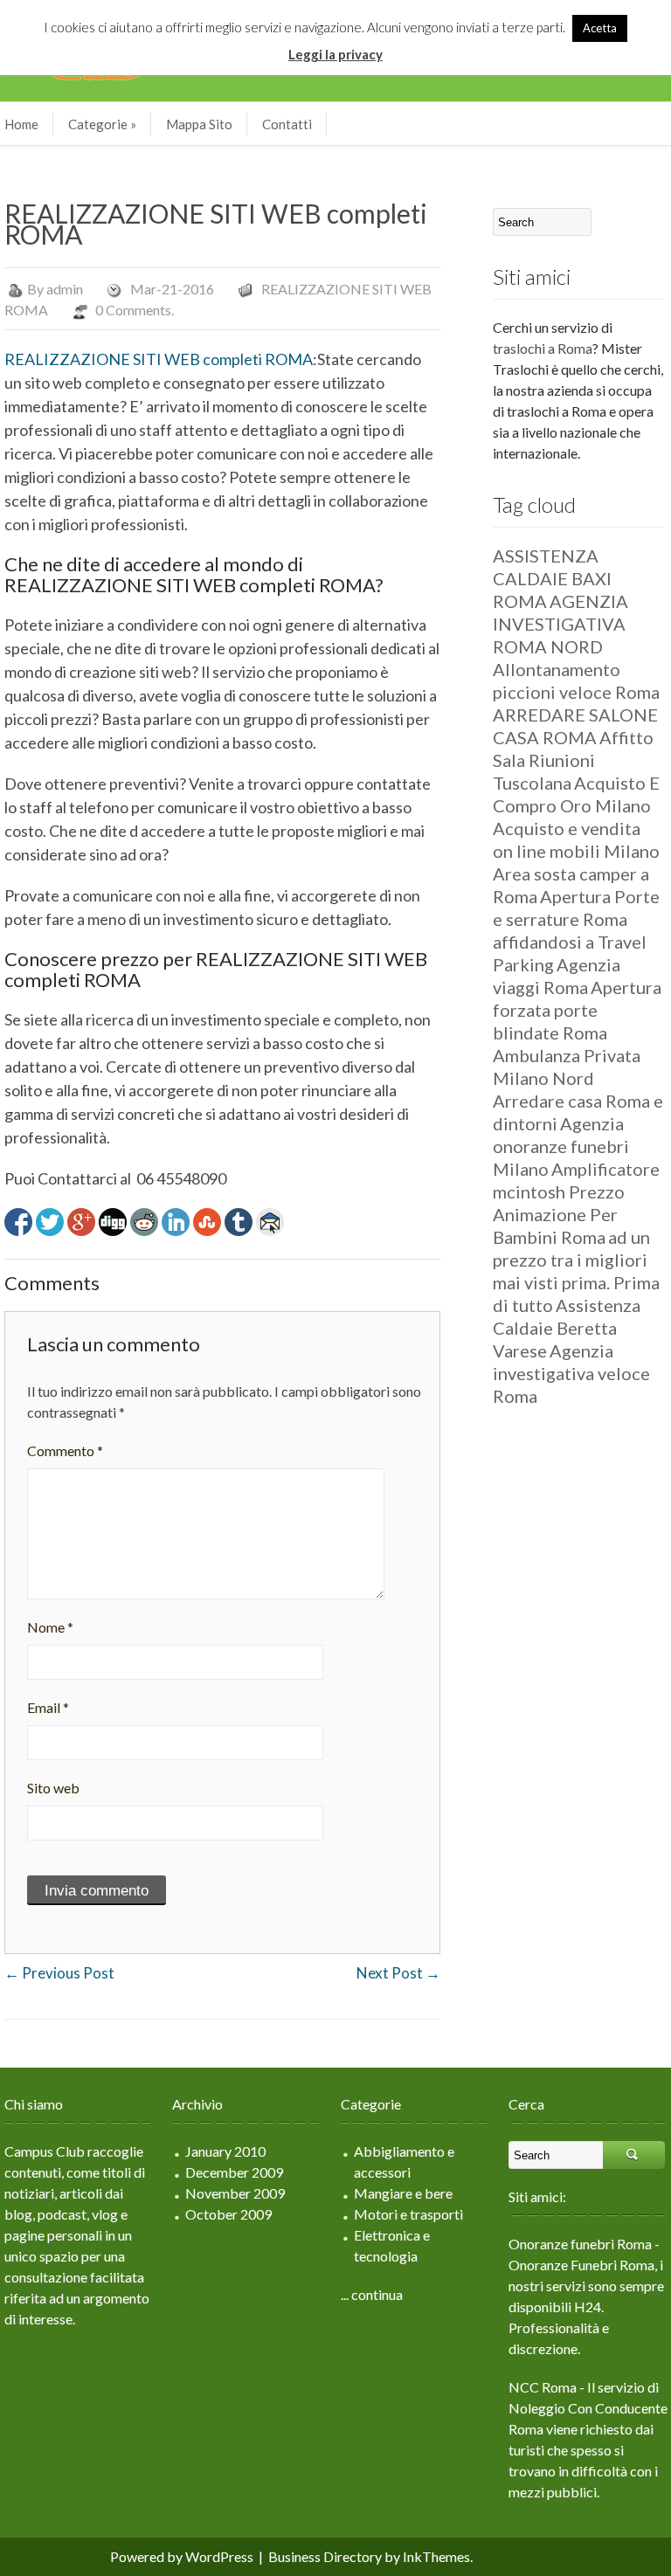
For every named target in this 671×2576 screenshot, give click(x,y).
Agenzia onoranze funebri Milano (561, 1146)
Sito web (53, 1788)
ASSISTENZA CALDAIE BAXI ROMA (552, 578)
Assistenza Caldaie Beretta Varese (567, 1328)
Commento (65, 1450)
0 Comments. (135, 310)
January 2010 (225, 2151)
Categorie (102, 124)
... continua (372, 2294)
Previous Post (59, 1973)
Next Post (398, 1973)
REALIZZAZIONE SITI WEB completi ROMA (159, 359)
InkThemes (436, 2556)
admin (65, 289)
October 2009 (228, 2214)
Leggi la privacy (335, 54)
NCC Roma (543, 2387)
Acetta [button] (600, 28)
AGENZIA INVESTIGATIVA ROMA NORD (560, 624)
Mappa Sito (199, 124)
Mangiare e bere (403, 2193)
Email (48, 1707)
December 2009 (234, 2172)
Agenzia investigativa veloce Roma (571, 1373)
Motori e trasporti (408, 2214)
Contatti (287, 124)
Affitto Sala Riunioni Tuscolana (573, 760)
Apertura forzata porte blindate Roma (577, 1010)
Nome (50, 1627)
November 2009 (235, 2193)
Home (21, 124)
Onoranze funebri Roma (580, 2244)
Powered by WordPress (182, 2556)
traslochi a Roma (543, 348)
